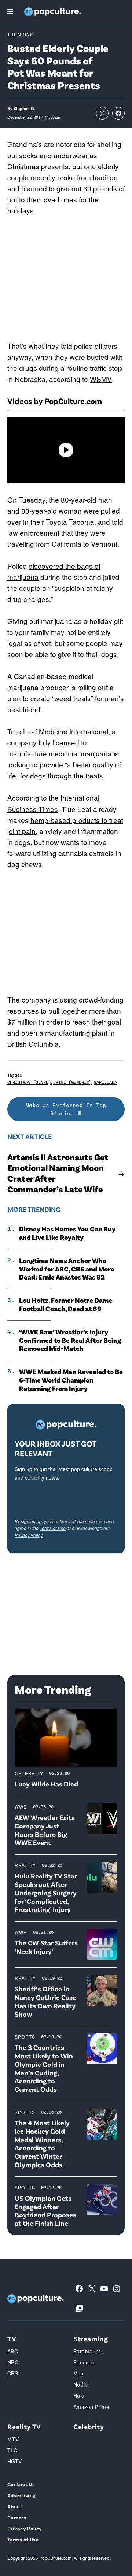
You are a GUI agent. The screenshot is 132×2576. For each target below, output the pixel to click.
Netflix (81, 2384)
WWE (21, 1807)
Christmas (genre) (29, 1082)
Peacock (84, 2362)
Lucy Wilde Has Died (46, 1784)
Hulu (79, 2395)
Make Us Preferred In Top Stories (66, 1109)
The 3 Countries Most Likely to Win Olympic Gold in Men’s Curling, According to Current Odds (44, 2068)
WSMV (101, 379)
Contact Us (21, 2484)
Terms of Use (53, 1528)
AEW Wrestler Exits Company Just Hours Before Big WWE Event (45, 1830)
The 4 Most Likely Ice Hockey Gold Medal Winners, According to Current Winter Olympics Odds (42, 2144)
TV (12, 2339)
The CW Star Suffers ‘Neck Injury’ (46, 1947)
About (15, 2506)
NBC (13, 2362)
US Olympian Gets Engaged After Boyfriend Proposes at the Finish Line (45, 2210)
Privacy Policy (29, 1535)
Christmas (23, 166)
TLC (12, 2450)
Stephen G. (24, 108)
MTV (13, 2439)
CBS (13, 2373)
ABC (13, 2351)
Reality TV (24, 2426)
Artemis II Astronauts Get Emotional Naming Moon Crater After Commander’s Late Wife (58, 1173)
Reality (25, 1865)
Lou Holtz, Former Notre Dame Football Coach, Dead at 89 (66, 1304)
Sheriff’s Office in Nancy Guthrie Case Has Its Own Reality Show (45, 2001)
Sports (25, 2036)
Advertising (21, 2495)
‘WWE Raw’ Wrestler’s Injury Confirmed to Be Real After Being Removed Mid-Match (70, 1340)
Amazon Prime (91, 2407)
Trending (21, 34)
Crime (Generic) (72, 1082)
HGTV (15, 2461)
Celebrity (29, 1773)
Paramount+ (88, 2351)
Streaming (91, 2339)
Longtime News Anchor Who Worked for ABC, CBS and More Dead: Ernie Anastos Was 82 (67, 1269)
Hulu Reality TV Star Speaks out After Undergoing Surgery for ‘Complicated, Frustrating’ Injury (46, 1892)
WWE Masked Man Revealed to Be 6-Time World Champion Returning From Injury (71, 1380)
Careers (17, 2517)
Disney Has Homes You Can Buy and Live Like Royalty (67, 1233)
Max (78, 2373)
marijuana (23, 687)
